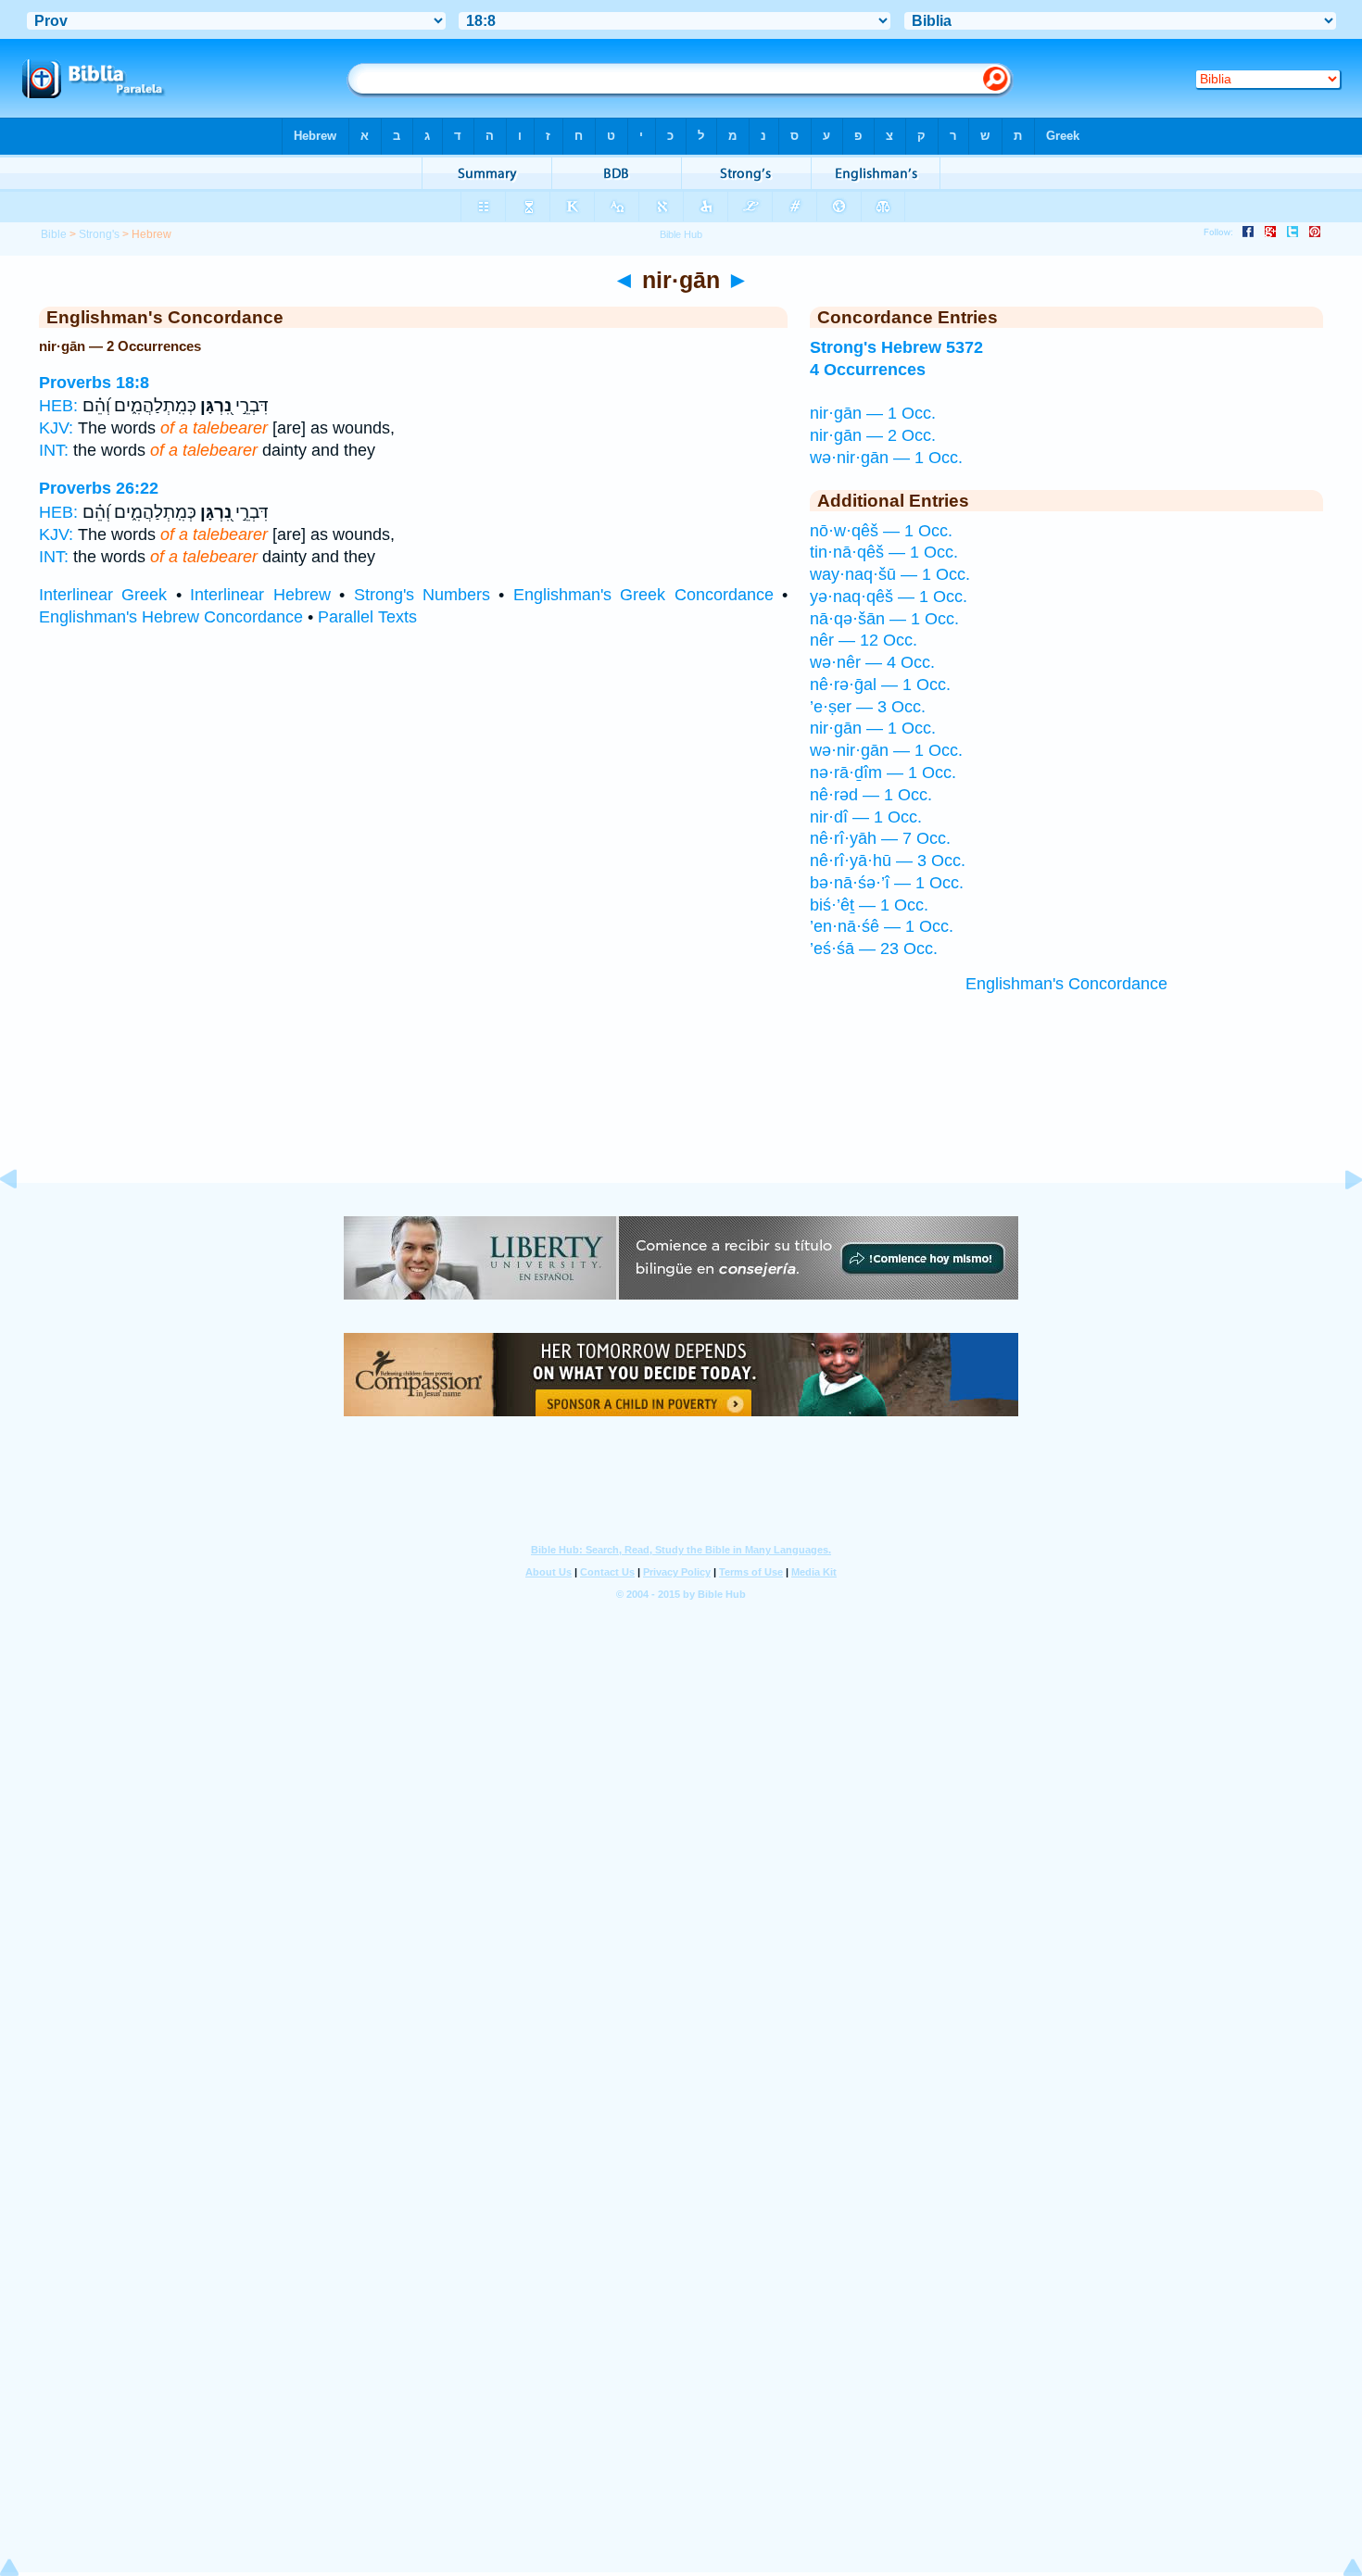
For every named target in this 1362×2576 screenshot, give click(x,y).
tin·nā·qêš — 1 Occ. (884, 552)
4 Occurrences (868, 370)
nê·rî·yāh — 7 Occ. (880, 838)
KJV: (56, 428)
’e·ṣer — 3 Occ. (868, 707)
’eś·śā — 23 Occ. (874, 949)
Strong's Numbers (422, 595)
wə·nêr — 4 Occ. (872, 662)
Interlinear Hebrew (260, 595)
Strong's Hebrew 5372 (896, 347)
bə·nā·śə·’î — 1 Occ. (887, 883)
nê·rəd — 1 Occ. (871, 795)
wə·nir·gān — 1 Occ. (886, 458)
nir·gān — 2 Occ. (873, 435)
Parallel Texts (367, 617)
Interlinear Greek (103, 595)
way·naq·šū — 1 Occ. (890, 574)
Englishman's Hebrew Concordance (171, 617)
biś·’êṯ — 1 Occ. (869, 905)
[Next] (1339, 1221)
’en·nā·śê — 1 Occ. (882, 926)
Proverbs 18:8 (94, 383)
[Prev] (23, 1221)
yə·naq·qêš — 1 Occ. (889, 597)
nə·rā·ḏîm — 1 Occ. (883, 773)
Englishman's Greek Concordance (643, 595)
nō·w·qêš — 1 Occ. (881, 531)
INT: (54, 450)
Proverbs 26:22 (99, 488)
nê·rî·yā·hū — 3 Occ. (888, 861)
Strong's (99, 234)
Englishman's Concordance (1066, 984)
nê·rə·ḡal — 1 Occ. (880, 685)
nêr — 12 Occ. (864, 640)
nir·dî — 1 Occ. (866, 817)
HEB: (58, 406)
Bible (54, 234)
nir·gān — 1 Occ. (873, 413)
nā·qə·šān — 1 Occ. (884, 619)
